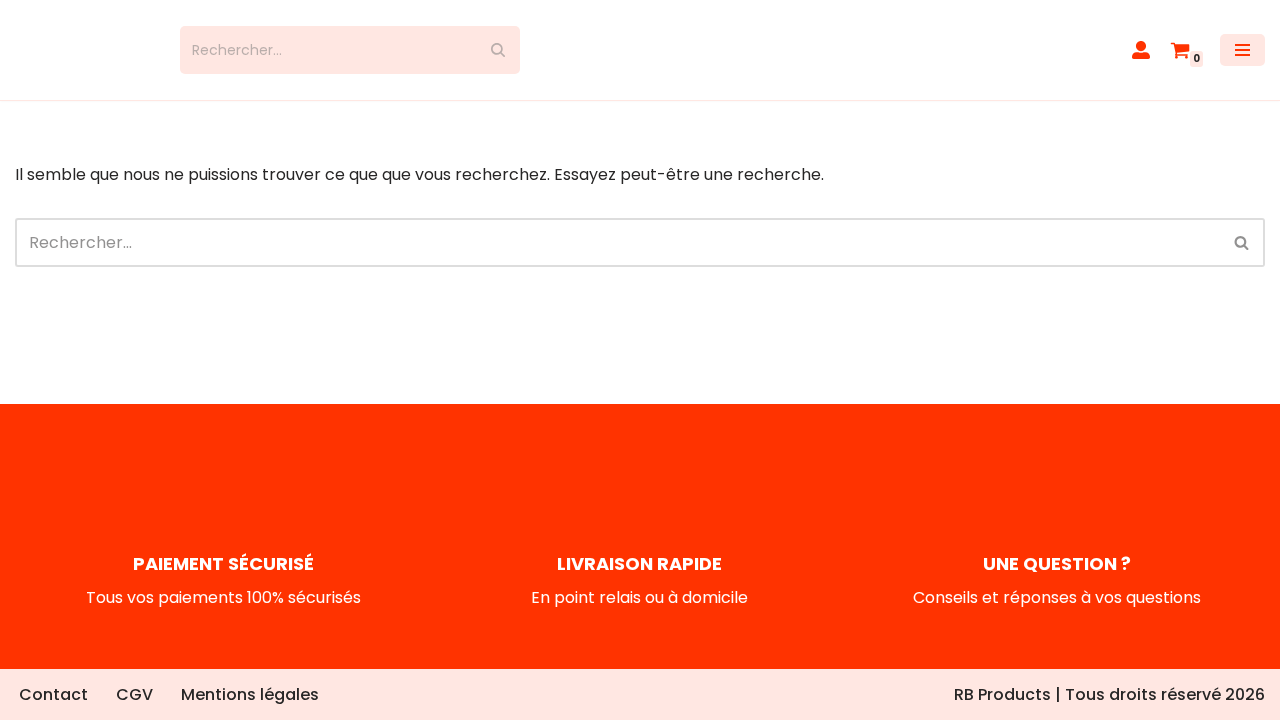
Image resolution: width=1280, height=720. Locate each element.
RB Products (1002, 694)
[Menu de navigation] (1242, 50)
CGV (134, 694)
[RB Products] (82, 50)
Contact (53, 694)
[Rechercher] (497, 50)
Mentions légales (250, 694)
